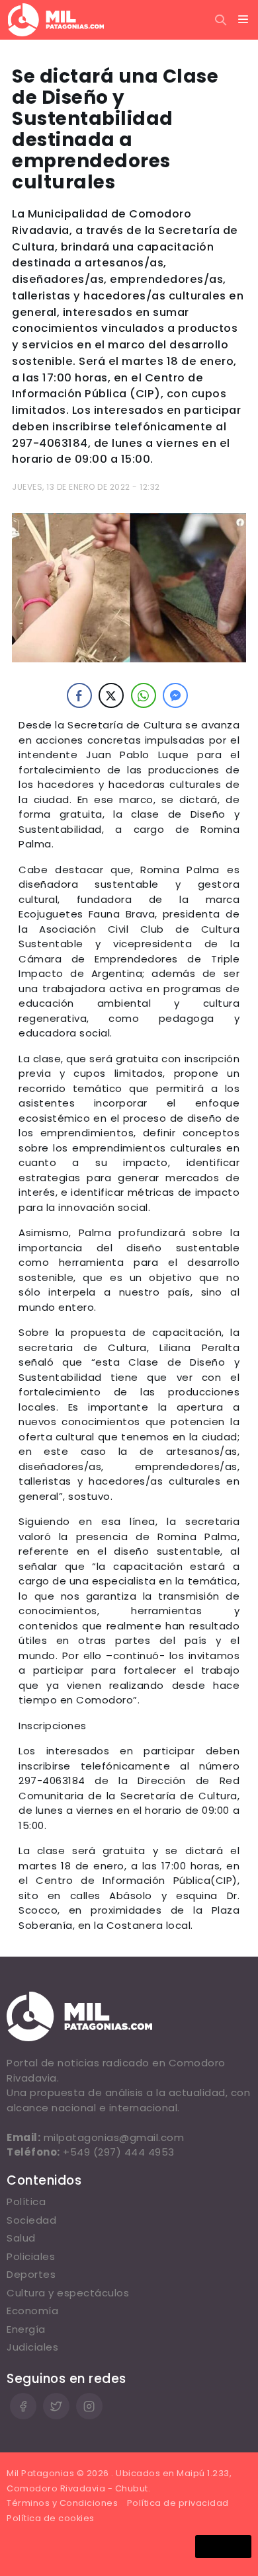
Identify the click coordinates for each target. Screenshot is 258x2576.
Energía (26, 2329)
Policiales (31, 2256)
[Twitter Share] (111, 695)
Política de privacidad (178, 2503)
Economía (32, 2311)
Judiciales (32, 2347)
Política (26, 2202)
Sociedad (31, 2220)
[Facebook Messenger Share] (175, 695)
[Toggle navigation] (243, 20)
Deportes (31, 2274)
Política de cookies (51, 2518)
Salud (21, 2238)
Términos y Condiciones (62, 2503)
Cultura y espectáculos (68, 2293)
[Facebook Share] (79, 695)
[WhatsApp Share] (144, 695)
